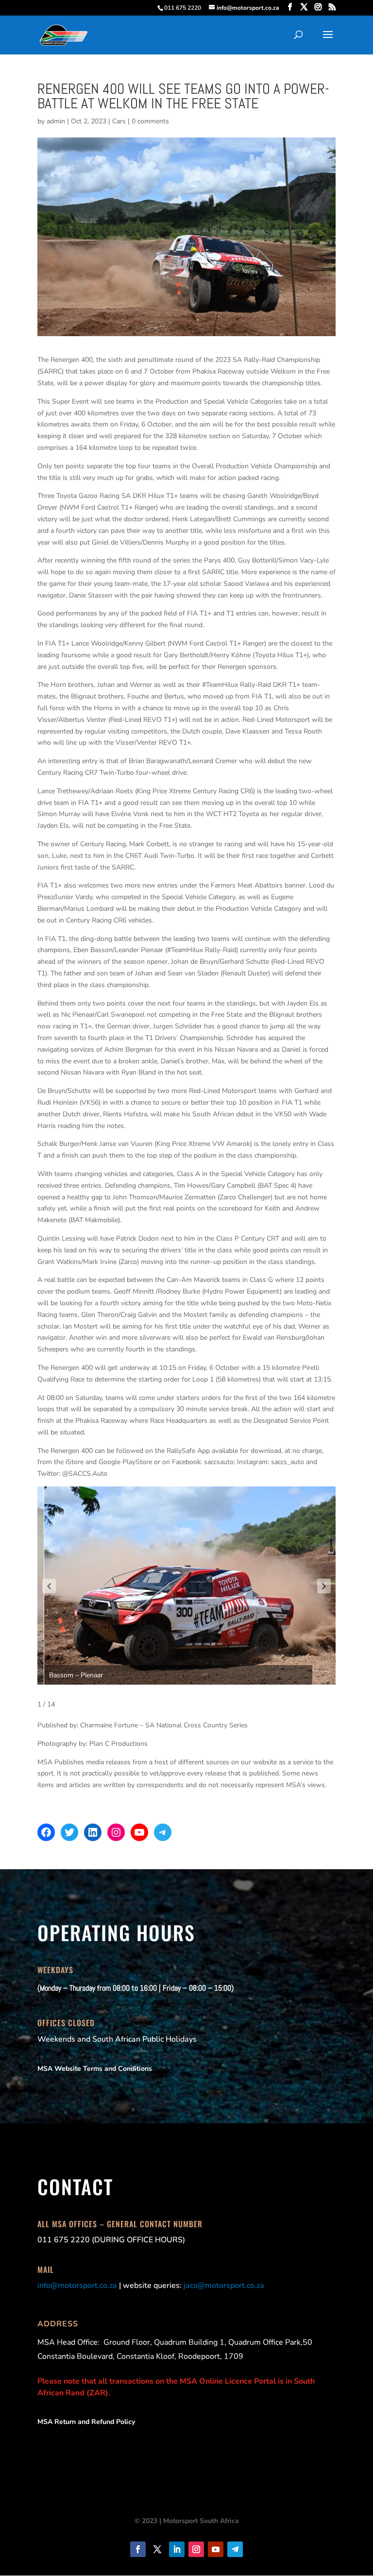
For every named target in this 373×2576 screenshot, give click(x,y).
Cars (119, 121)
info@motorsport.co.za (77, 2286)
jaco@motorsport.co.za (224, 2286)
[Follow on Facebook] (138, 2549)
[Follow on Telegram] (235, 2549)
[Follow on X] (157, 2549)
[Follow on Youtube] (216, 2549)
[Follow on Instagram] (196, 2549)
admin (56, 121)
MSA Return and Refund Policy (86, 2422)
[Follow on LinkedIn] (177, 2549)
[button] (49, 1586)
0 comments (150, 121)
